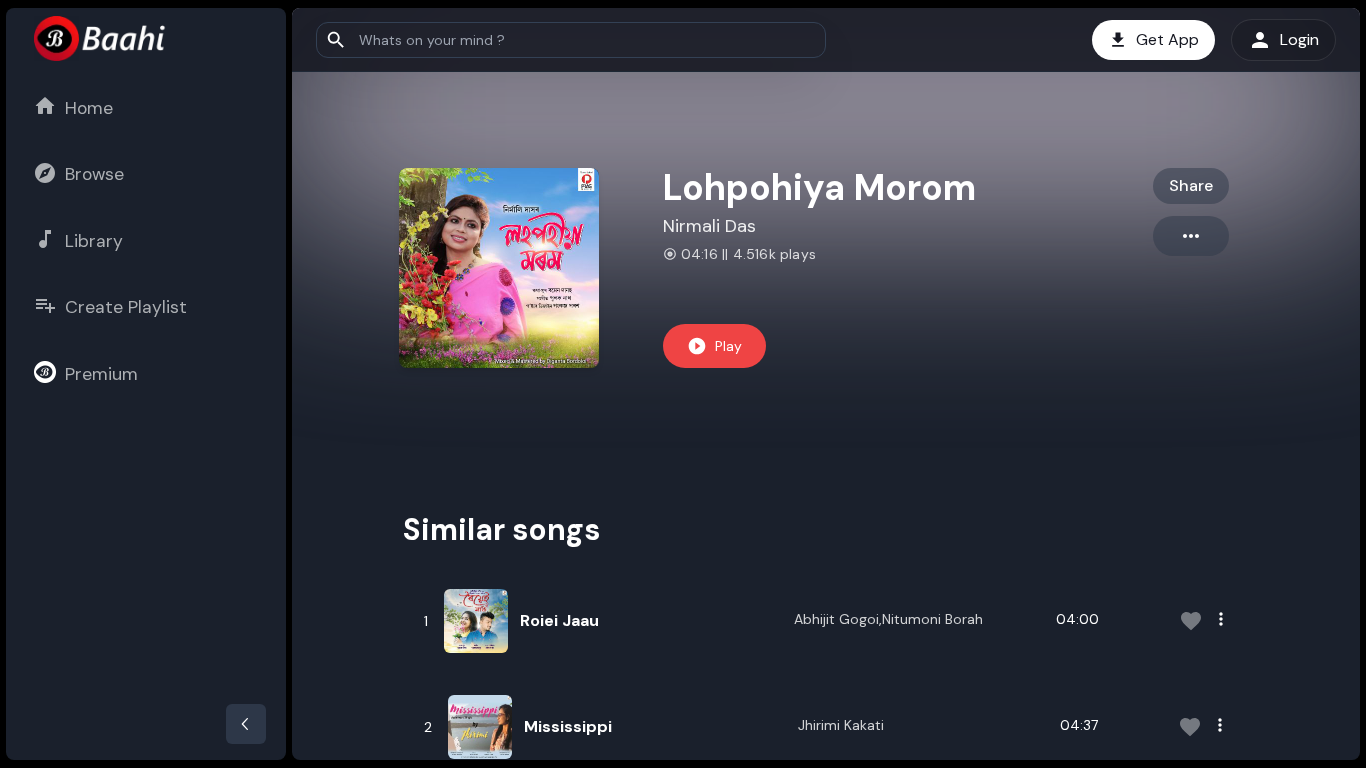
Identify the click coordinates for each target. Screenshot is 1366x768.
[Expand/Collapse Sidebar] (246, 724)
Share (1191, 185)
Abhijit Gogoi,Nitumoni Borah (888, 619)
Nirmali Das (709, 226)
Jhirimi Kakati (841, 725)
